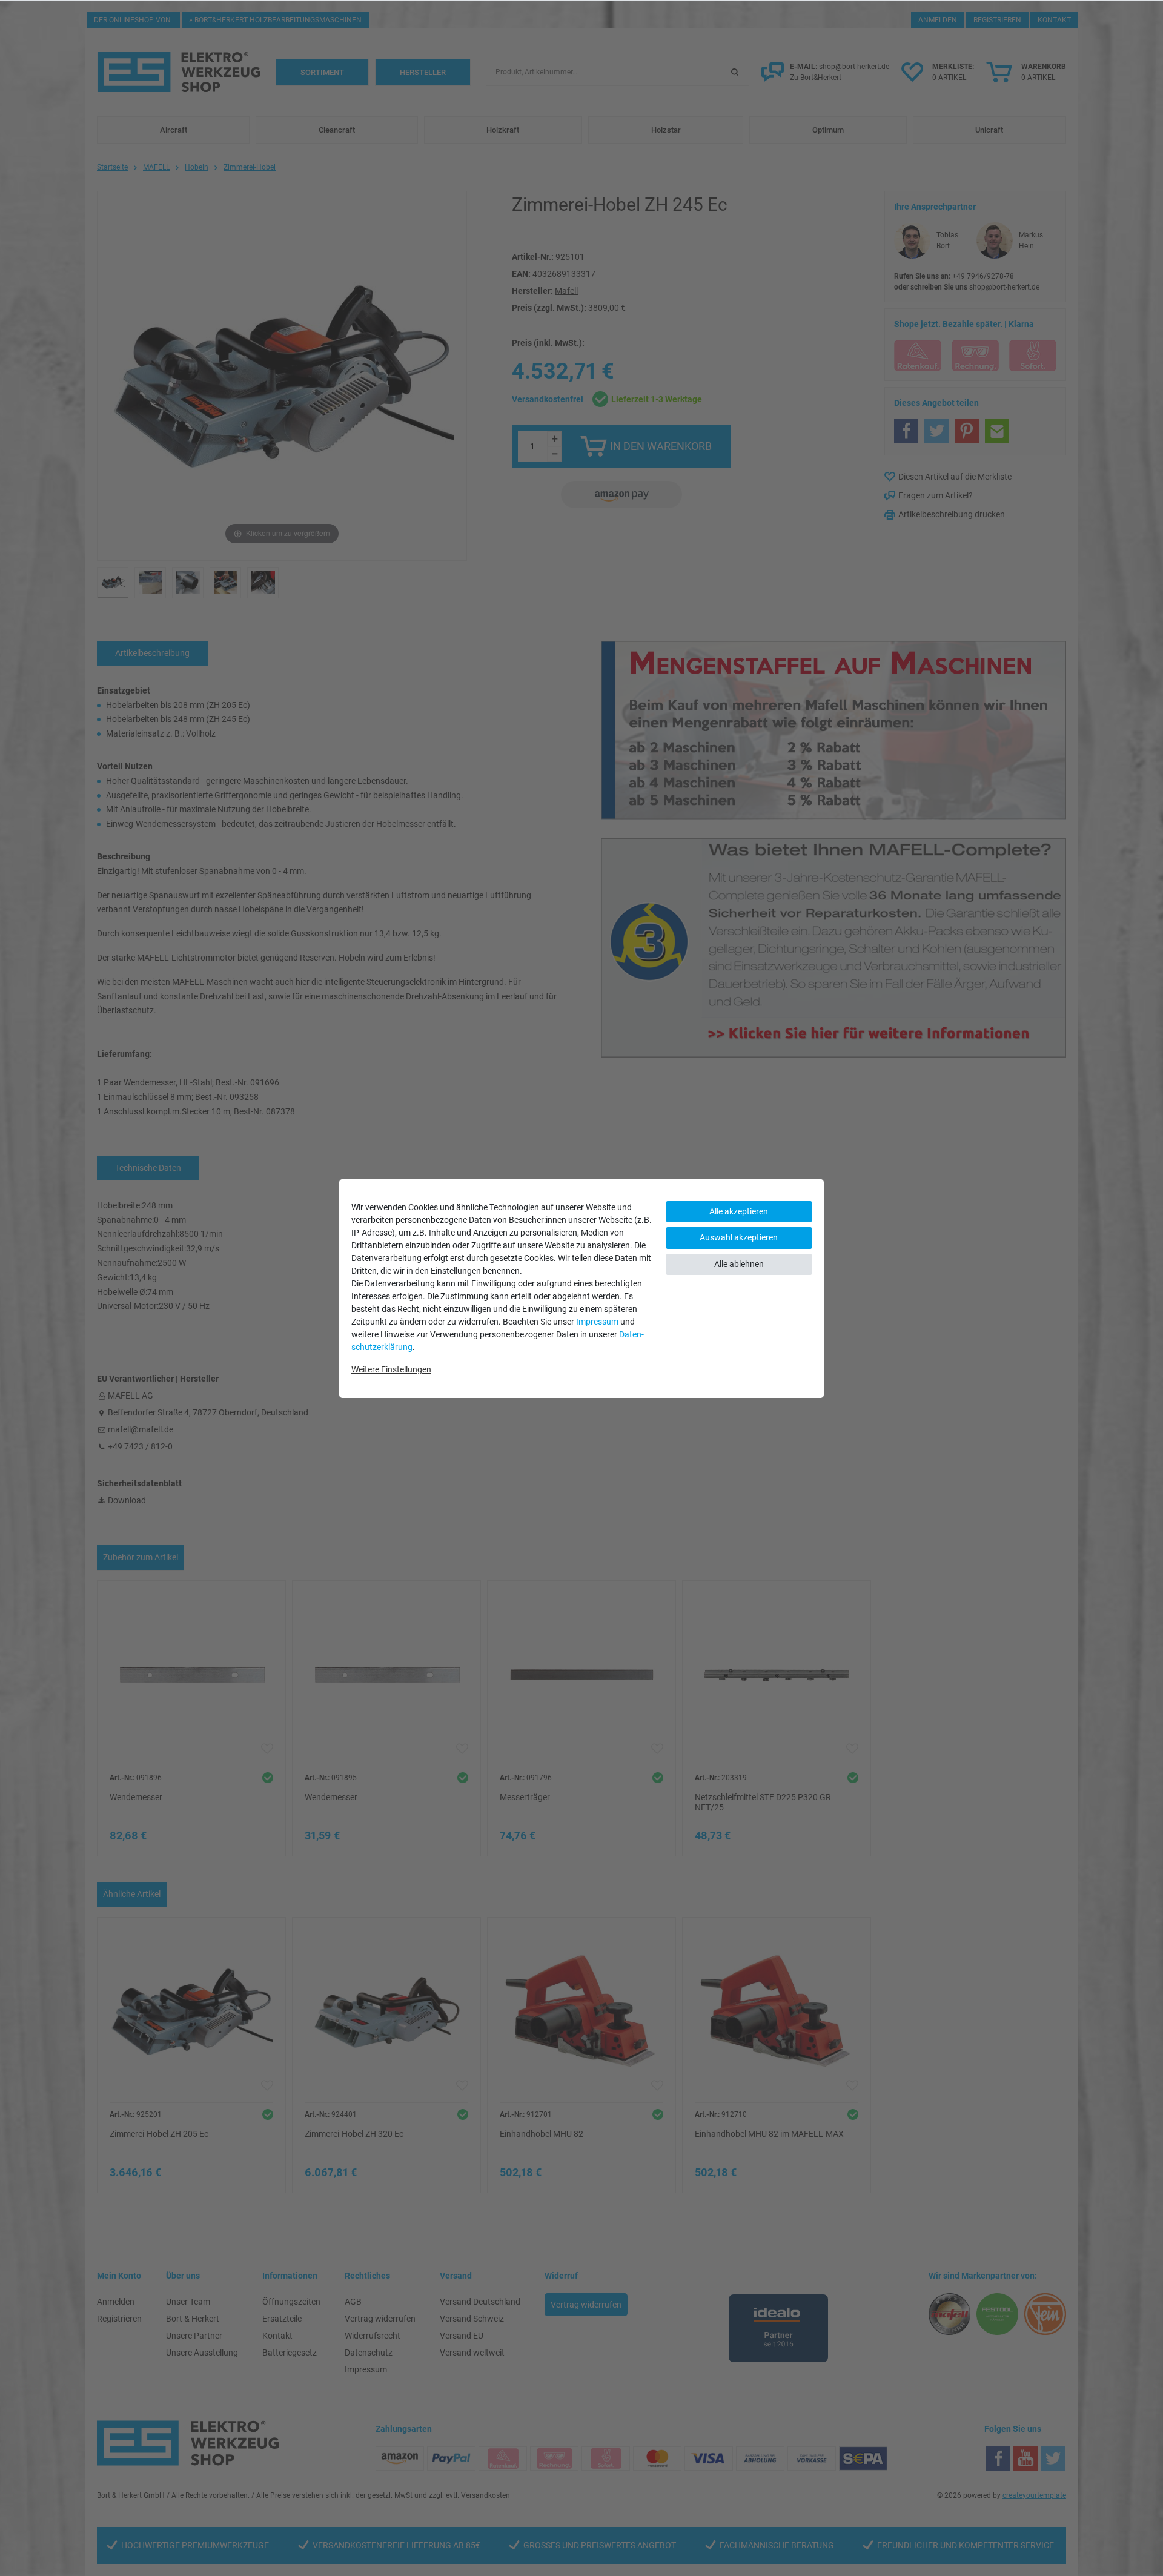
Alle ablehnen (739, 1264)
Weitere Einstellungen (391, 1369)
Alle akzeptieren (739, 1211)
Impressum (597, 1322)
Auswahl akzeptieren (739, 1237)
